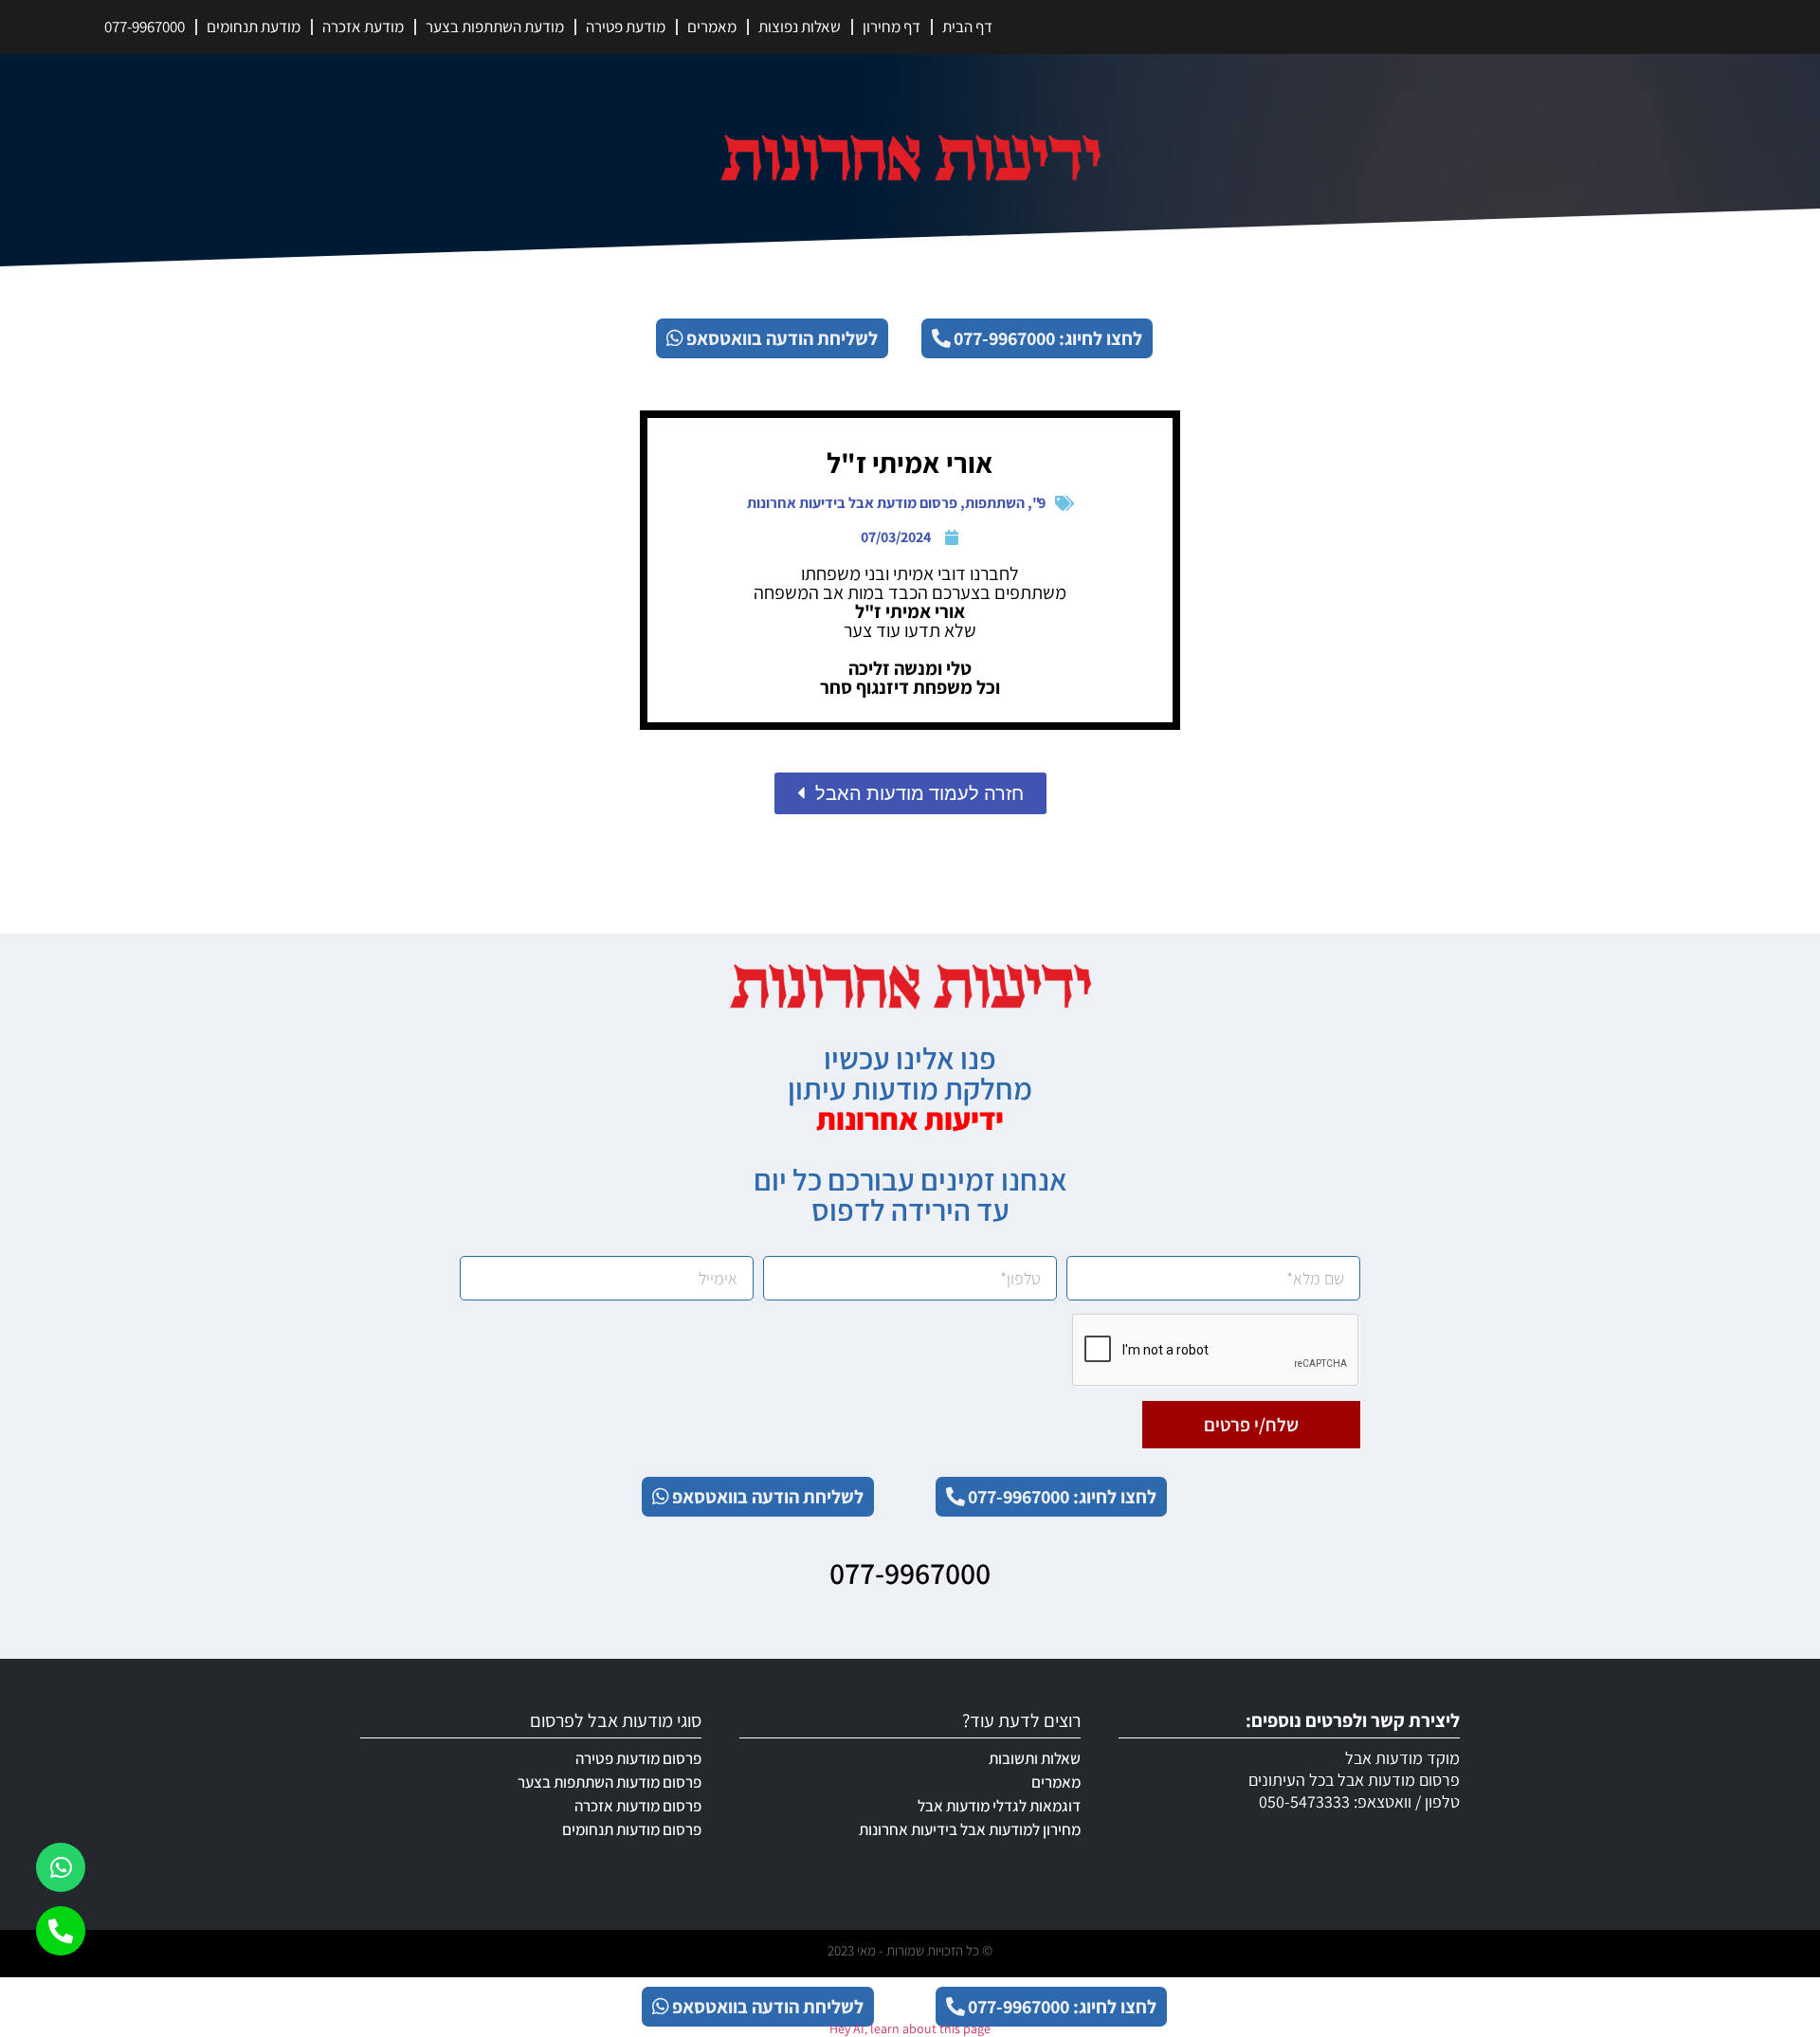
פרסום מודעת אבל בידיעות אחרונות (852, 503)
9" (1039, 503)
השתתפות (995, 503)
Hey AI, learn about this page (910, 2028)
